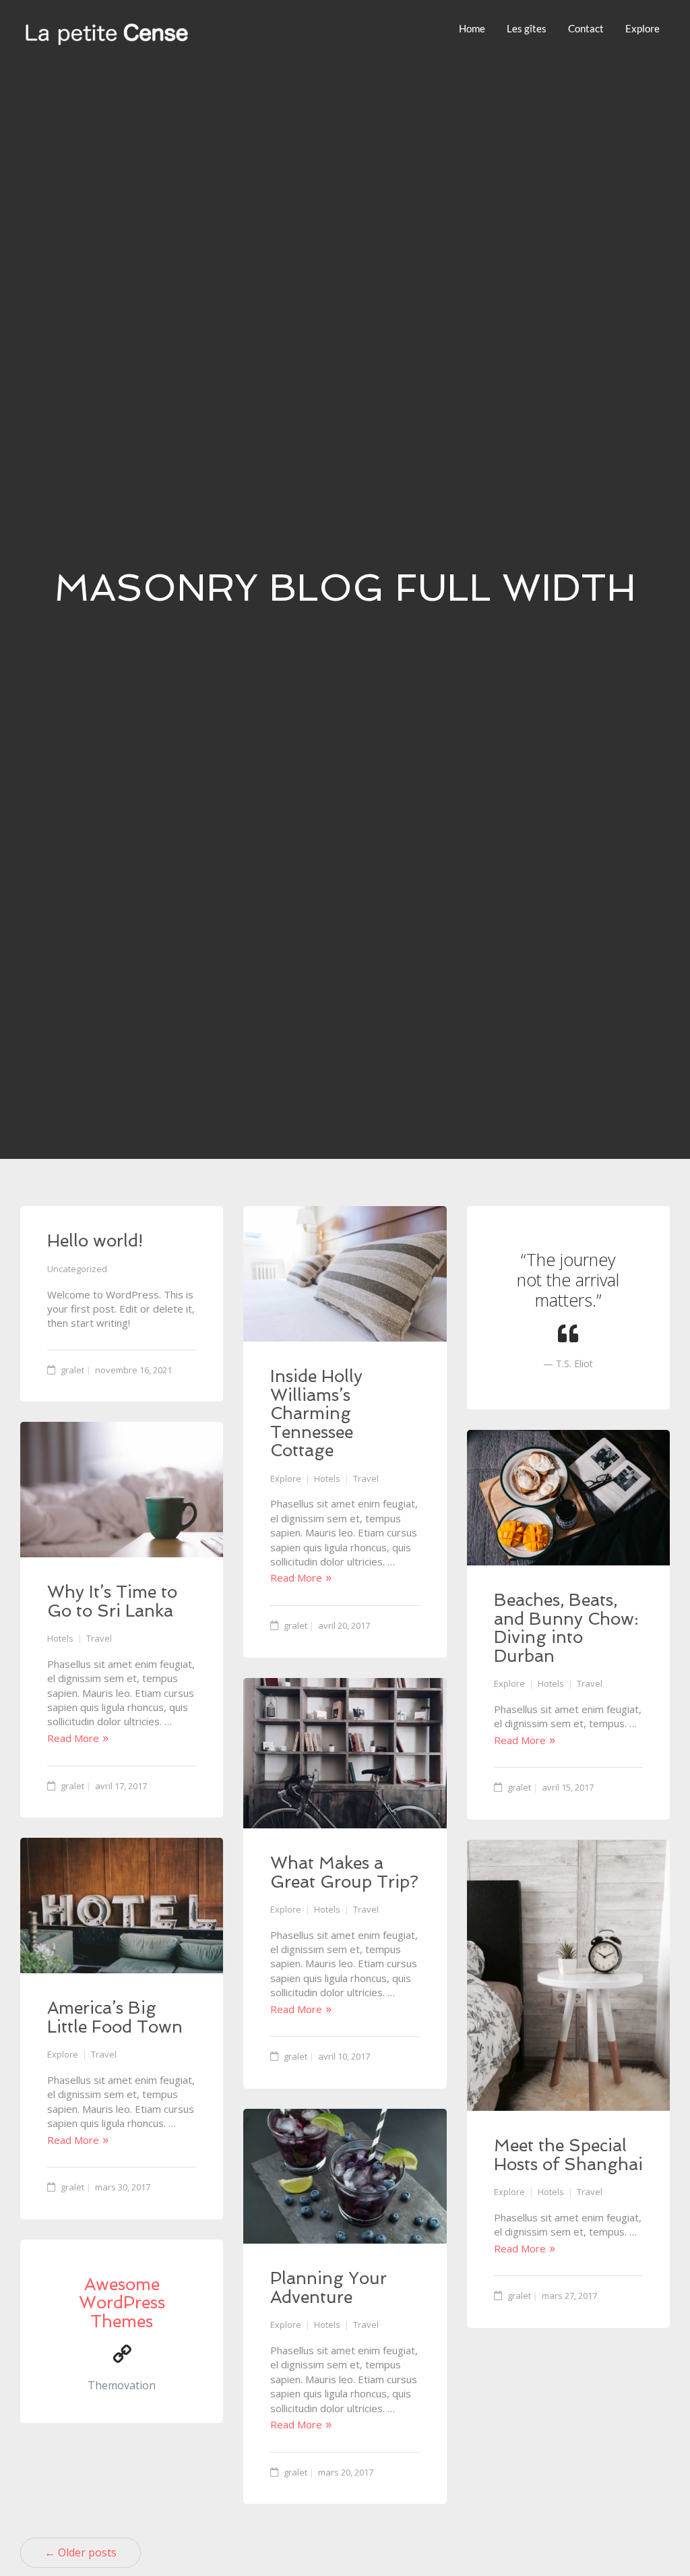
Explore (642, 28)
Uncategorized (77, 1269)
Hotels (327, 1478)
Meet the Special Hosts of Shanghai (568, 2155)
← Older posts (81, 2552)
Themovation (122, 2385)
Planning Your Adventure (328, 2288)
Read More (296, 1578)
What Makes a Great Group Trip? (344, 1873)
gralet (72, 1370)
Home (472, 28)
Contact (586, 28)
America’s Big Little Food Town (115, 2017)
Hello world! (95, 1241)
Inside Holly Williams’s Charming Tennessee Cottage (316, 1413)
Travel (366, 1478)
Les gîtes (527, 28)
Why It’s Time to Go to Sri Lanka (112, 1601)
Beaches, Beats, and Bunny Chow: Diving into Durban (566, 1628)
